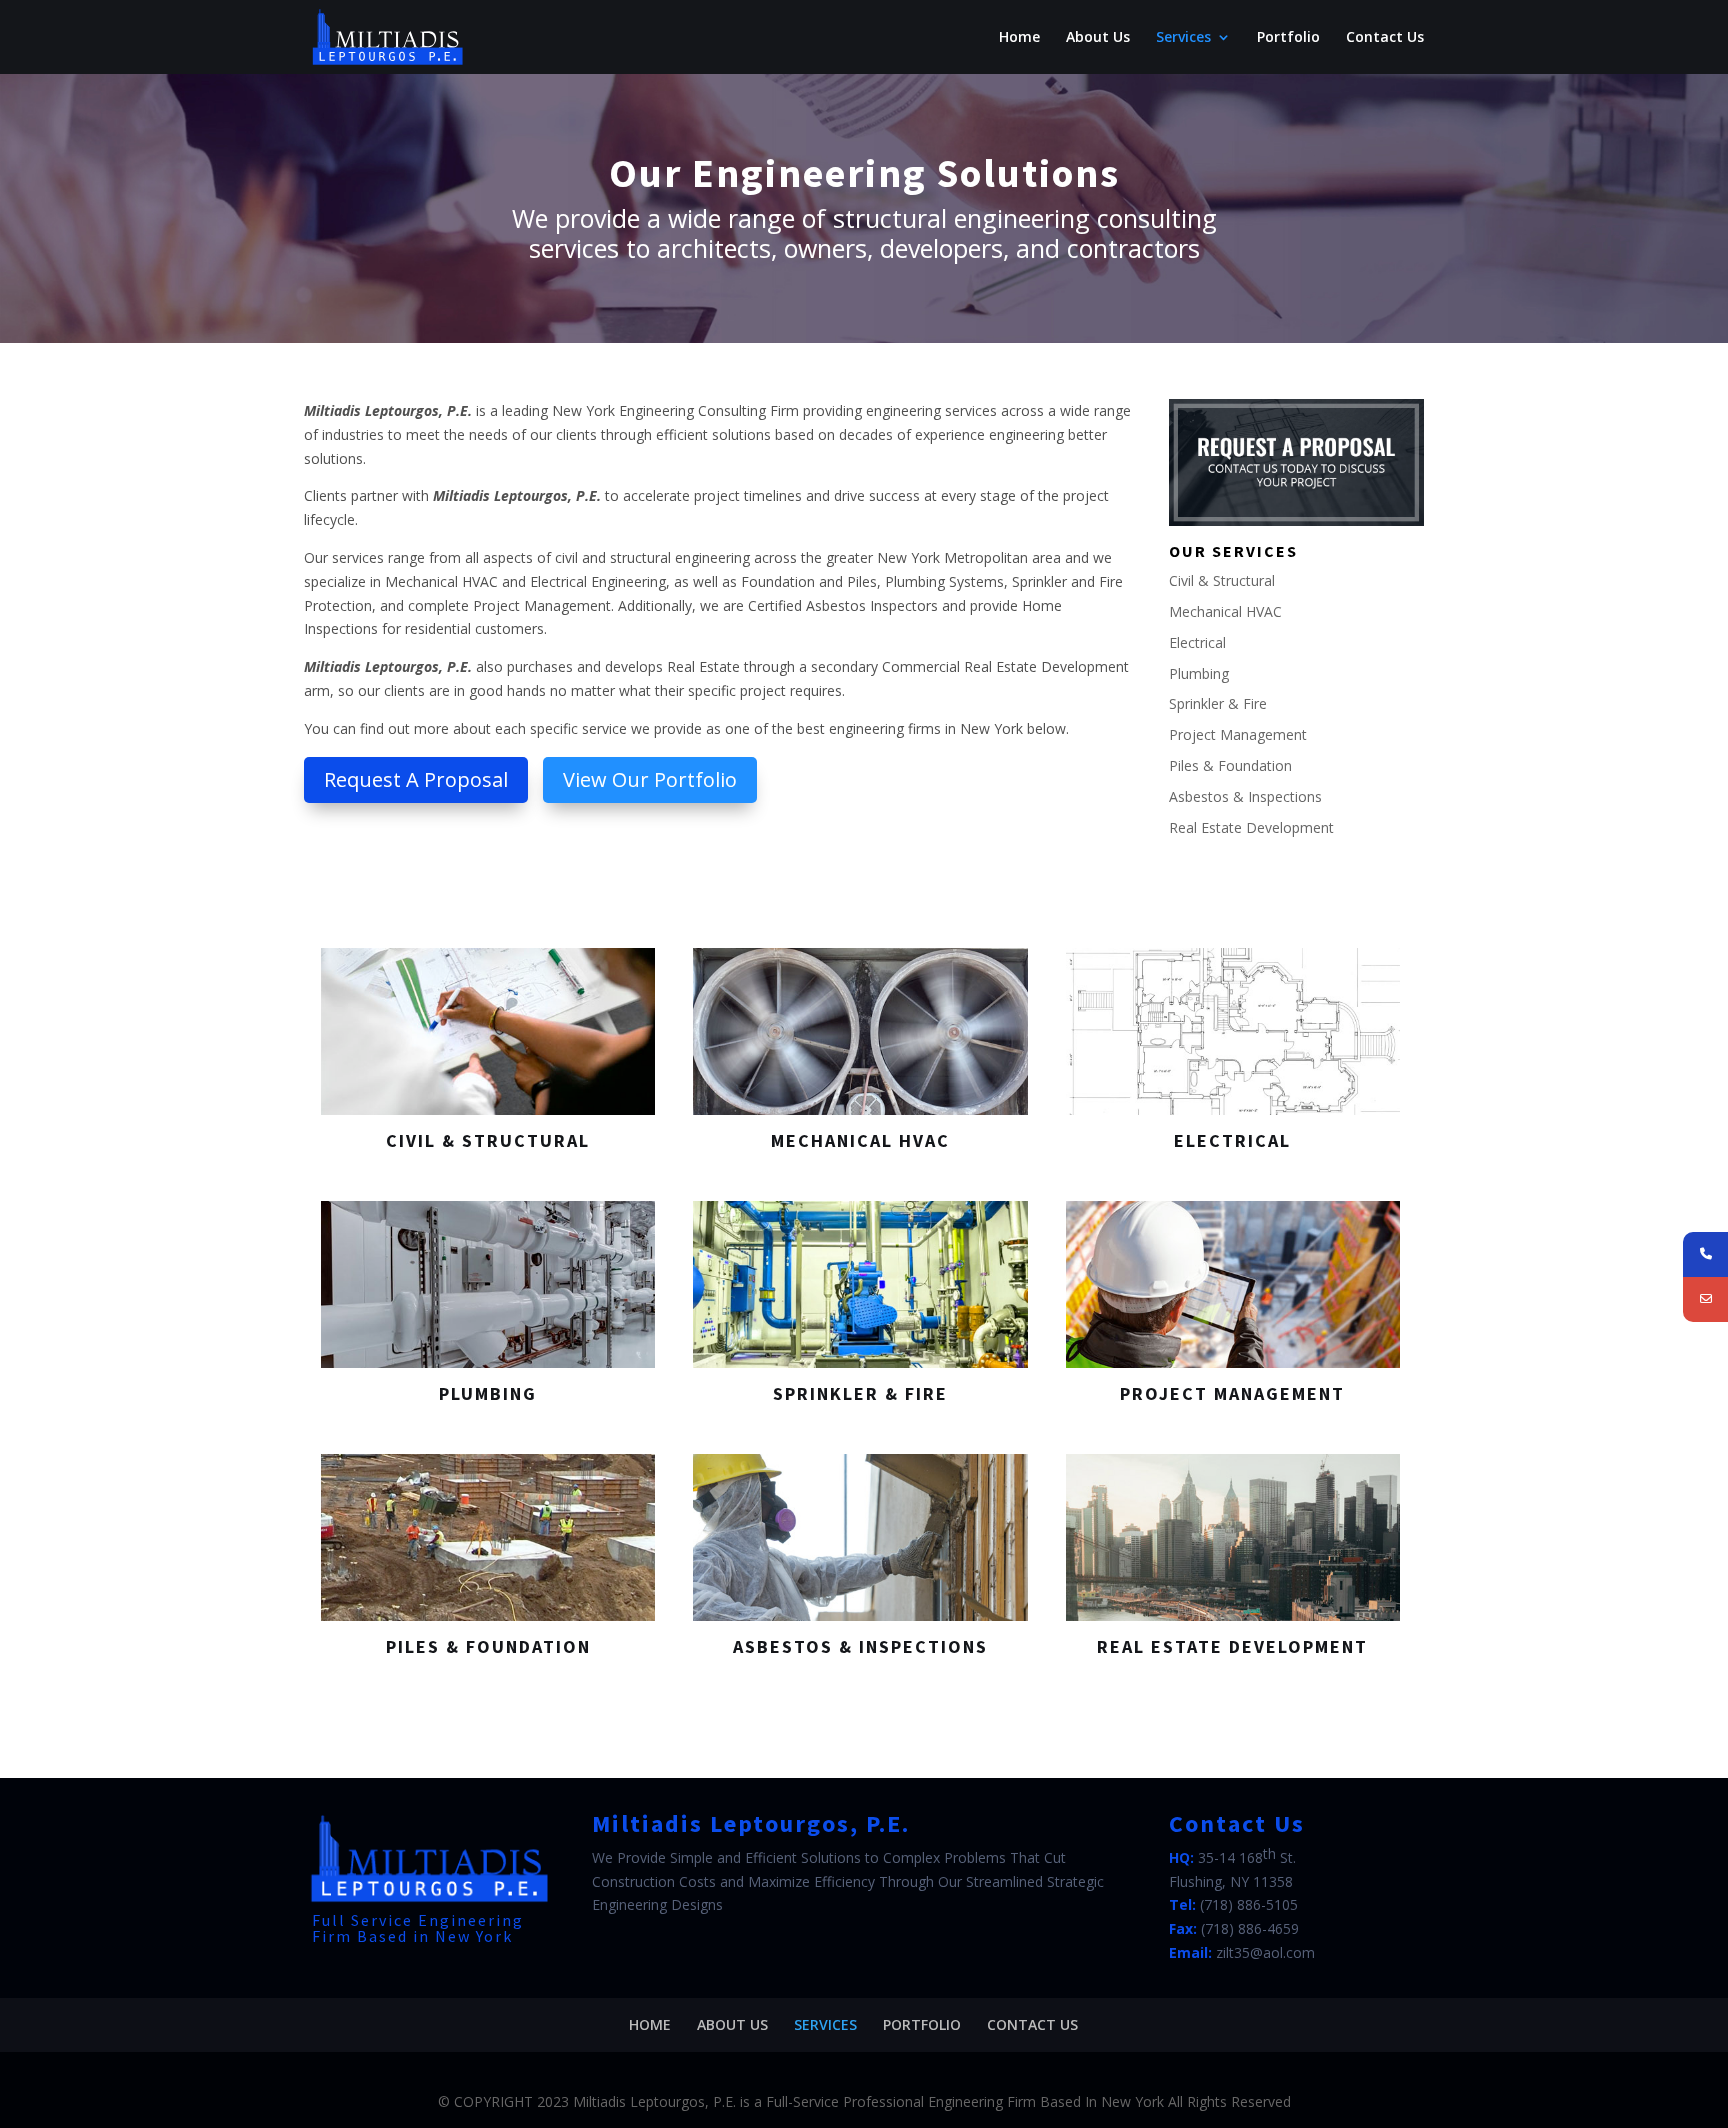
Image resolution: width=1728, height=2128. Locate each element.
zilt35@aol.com (1265, 1952)
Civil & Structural (1222, 580)
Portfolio (1288, 38)
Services (1183, 38)
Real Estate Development (1251, 827)
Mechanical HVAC (1225, 611)
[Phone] (1705, 1254)
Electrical (1197, 642)
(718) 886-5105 (1249, 1904)
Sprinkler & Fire (1218, 703)
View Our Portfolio (650, 779)
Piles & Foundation (1230, 765)
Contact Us (1385, 38)
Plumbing (1199, 673)
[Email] (1705, 1299)
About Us (1098, 38)
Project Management (1238, 734)
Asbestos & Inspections (1245, 796)
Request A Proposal (416, 779)
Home (1019, 38)
